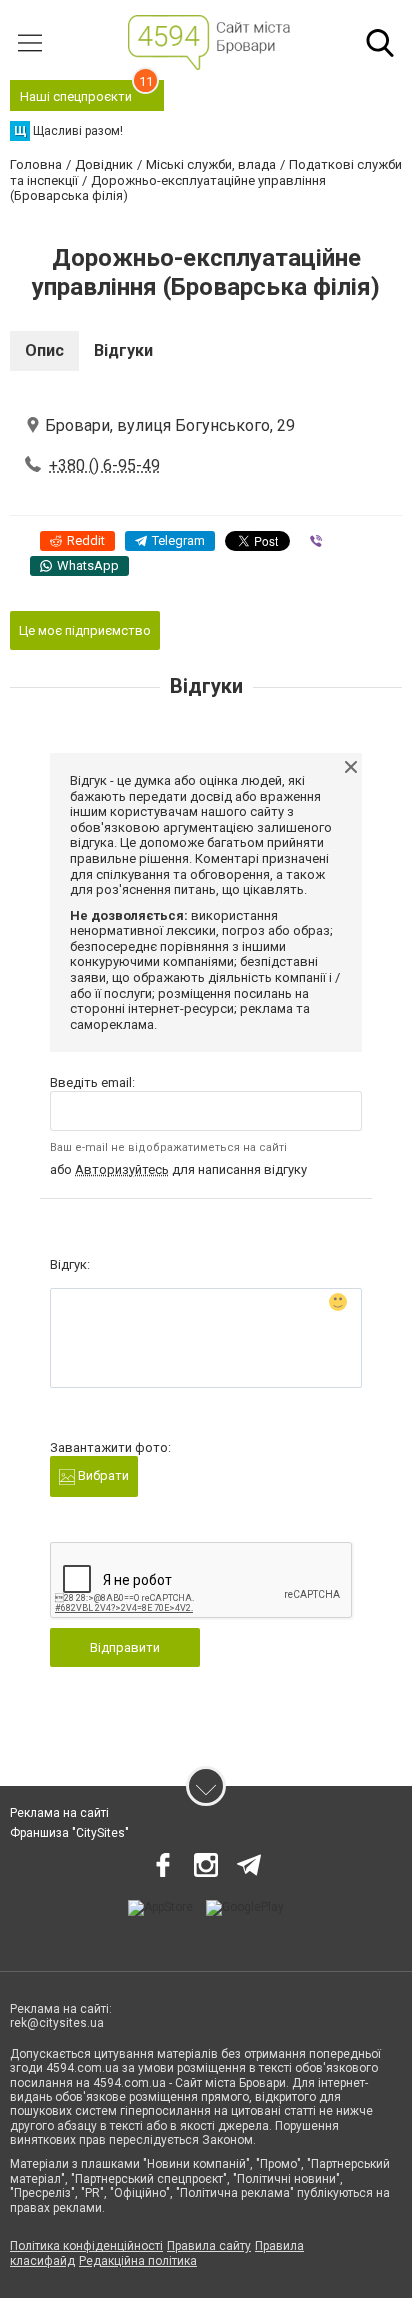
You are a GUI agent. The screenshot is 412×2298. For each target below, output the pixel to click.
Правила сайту (209, 2246)
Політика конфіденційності (86, 2246)
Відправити (125, 1647)
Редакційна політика (138, 2261)
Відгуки (123, 350)
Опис (44, 350)
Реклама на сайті (59, 1813)
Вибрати (102, 1475)
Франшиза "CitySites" (69, 1833)
